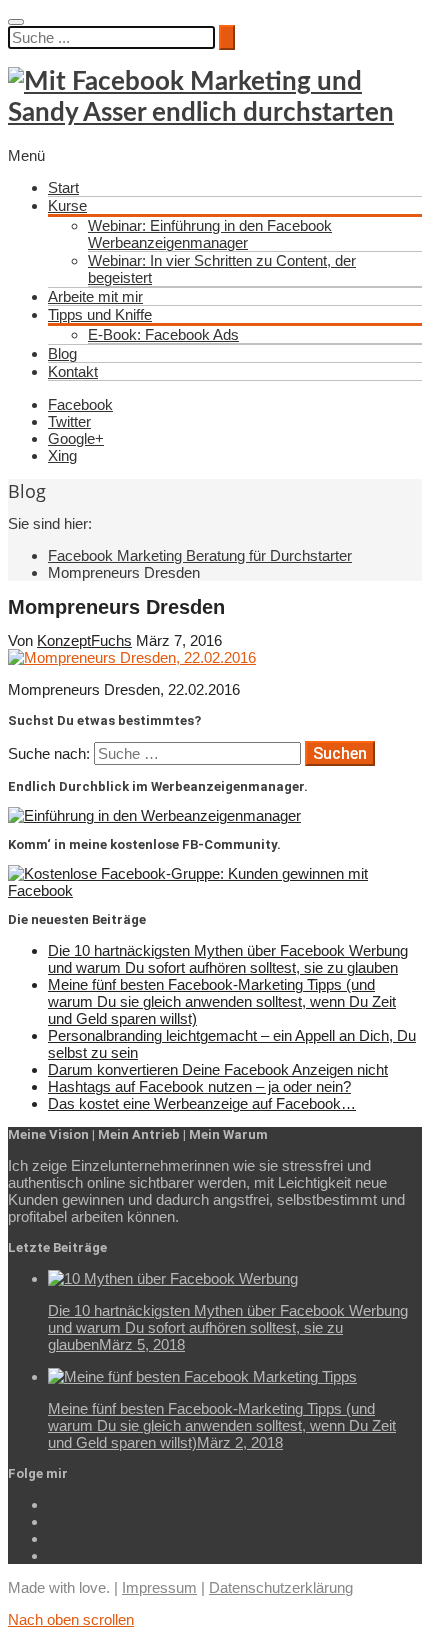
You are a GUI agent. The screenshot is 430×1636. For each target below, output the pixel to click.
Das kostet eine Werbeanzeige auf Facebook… (202, 1103)
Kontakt (73, 371)
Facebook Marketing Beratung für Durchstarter (200, 555)
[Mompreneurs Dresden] (132, 657)
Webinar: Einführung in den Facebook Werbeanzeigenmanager (210, 234)
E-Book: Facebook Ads (163, 334)
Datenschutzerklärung (281, 1587)
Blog (62, 353)
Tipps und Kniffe (100, 314)
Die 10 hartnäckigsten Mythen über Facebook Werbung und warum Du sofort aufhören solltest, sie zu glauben (228, 959)
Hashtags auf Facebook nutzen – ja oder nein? (199, 1086)
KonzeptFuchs (84, 640)
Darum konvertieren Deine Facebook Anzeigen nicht (218, 1069)
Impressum (159, 1587)
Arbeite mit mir (95, 296)
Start (63, 187)
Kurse (67, 205)
